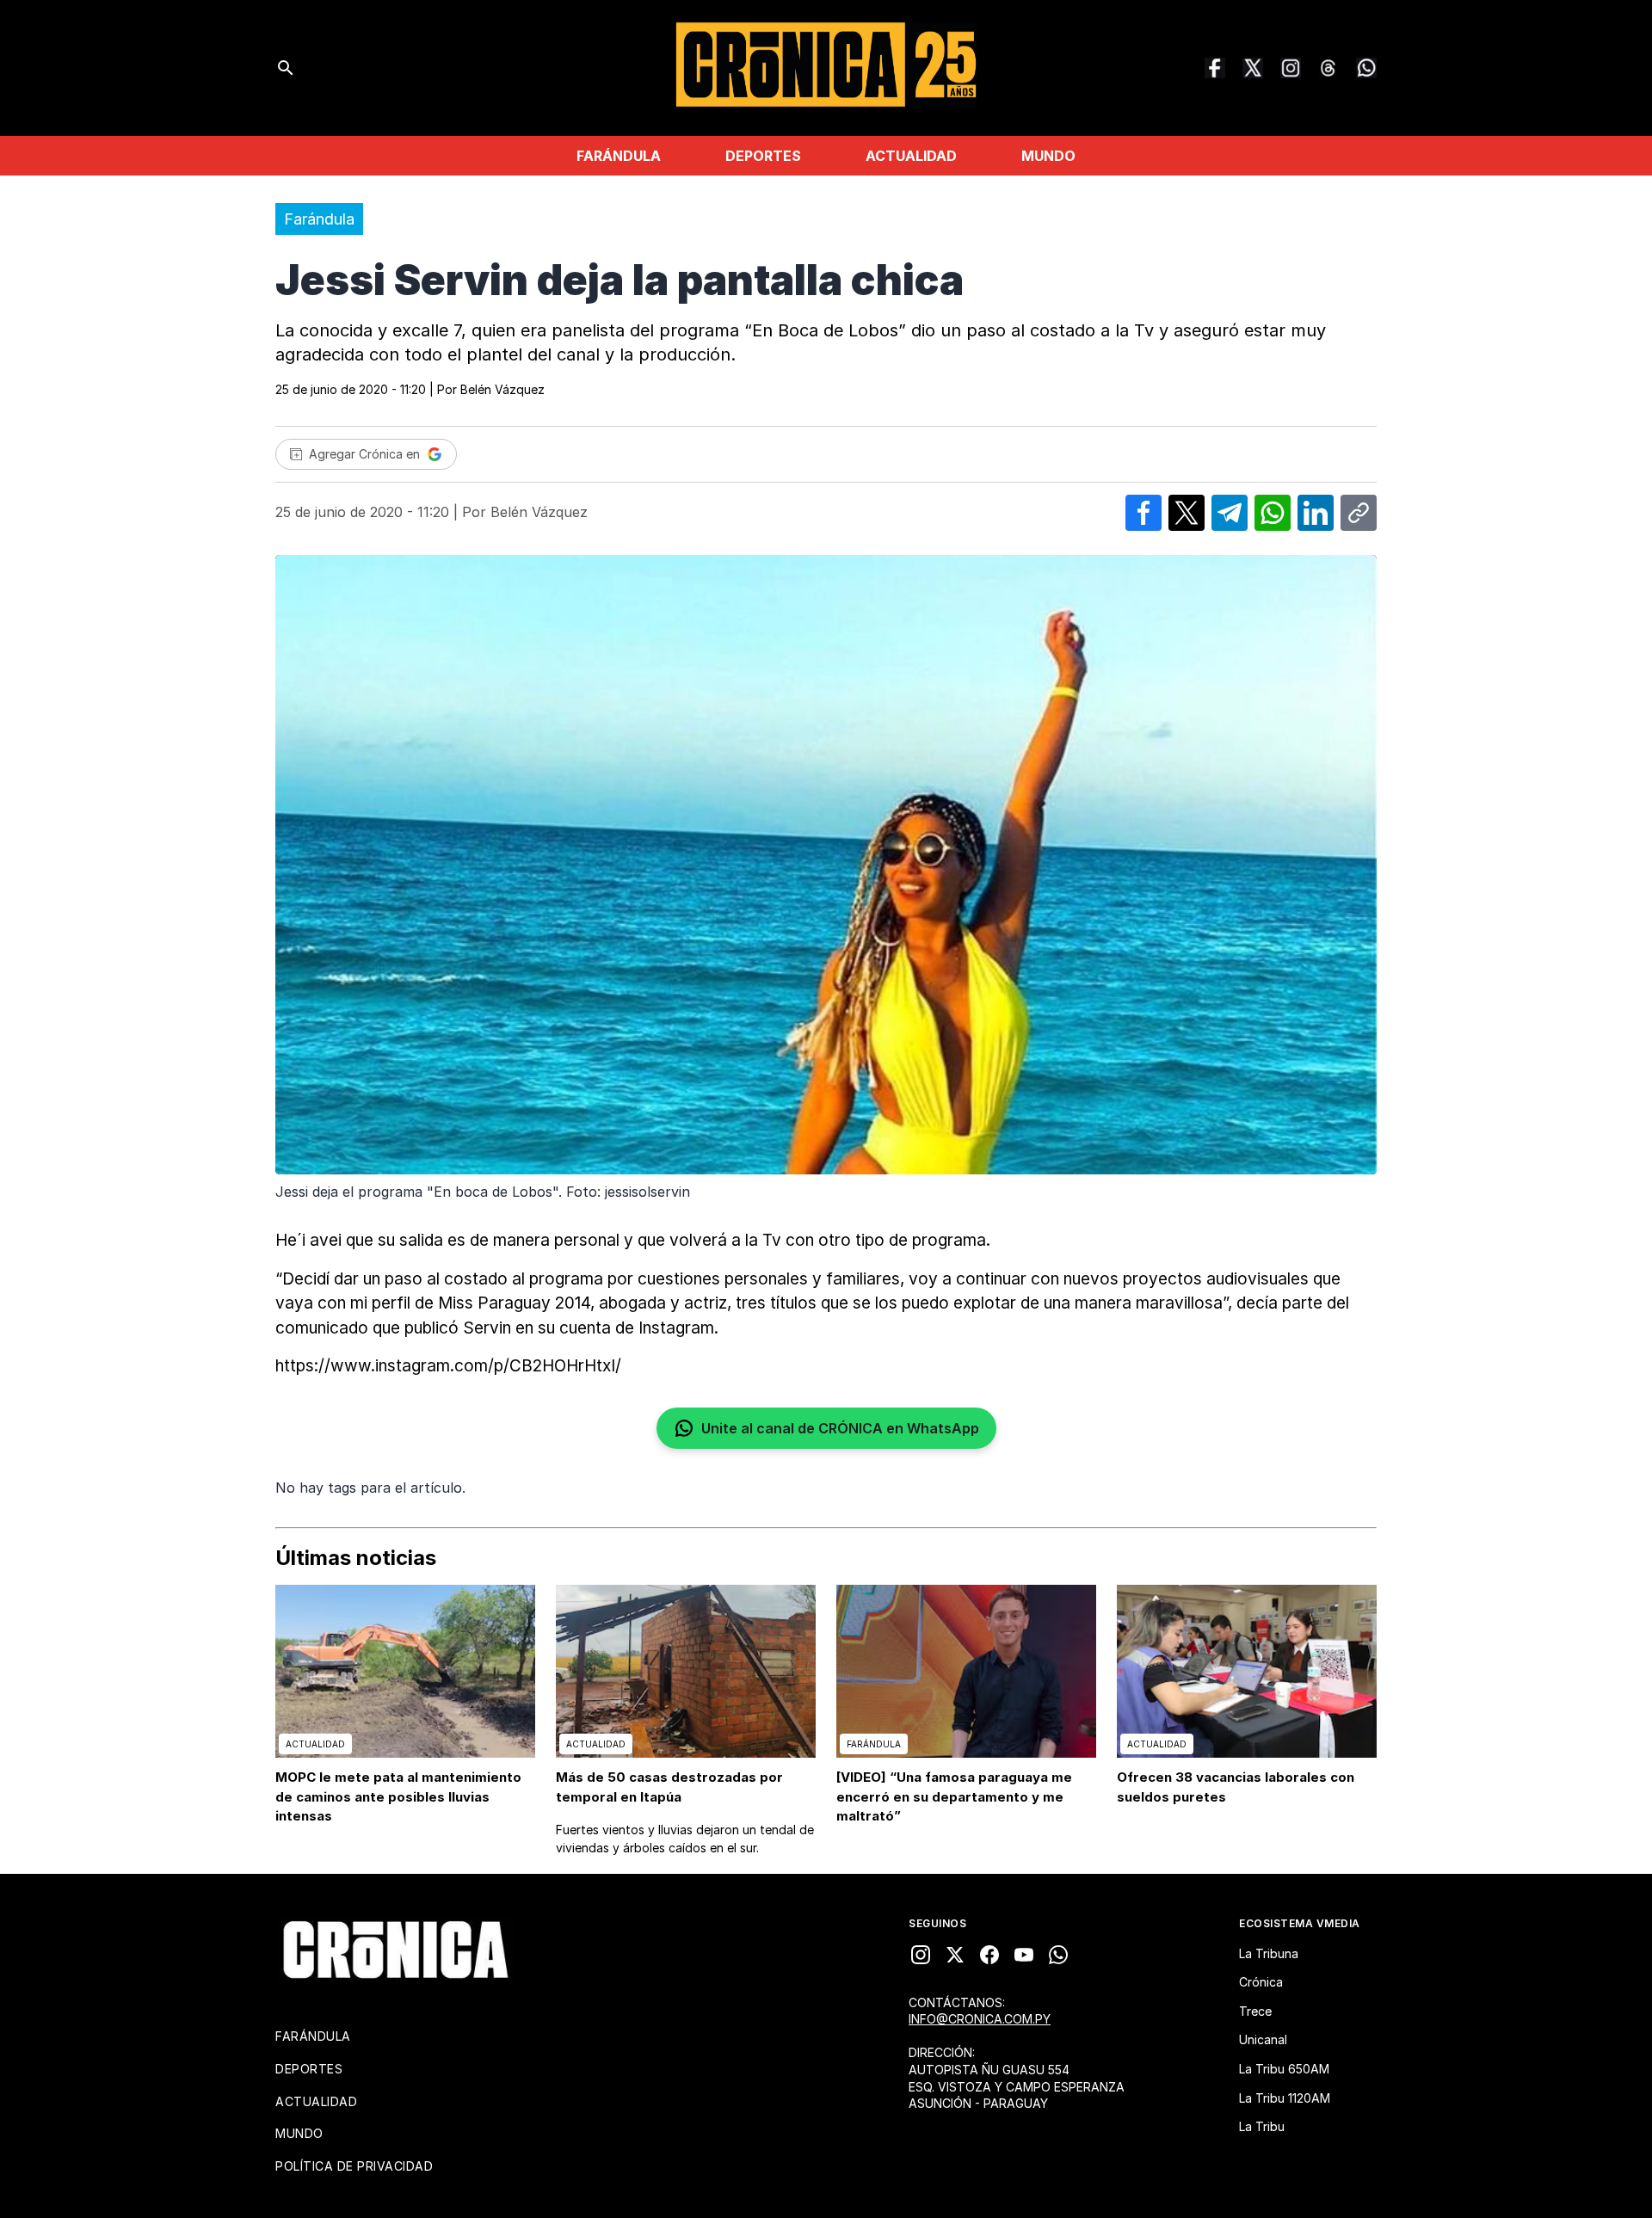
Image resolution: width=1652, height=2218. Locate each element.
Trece (1255, 2011)
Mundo (1048, 156)
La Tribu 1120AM (1285, 2098)
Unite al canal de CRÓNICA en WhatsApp (840, 1428)
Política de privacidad (354, 2166)
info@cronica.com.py (980, 2019)
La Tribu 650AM (1284, 2069)
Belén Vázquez (502, 389)
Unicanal (1263, 2039)
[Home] (396, 1950)
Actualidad (911, 156)
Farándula (619, 156)
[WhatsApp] (1366, 68)
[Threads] (1328, 68)
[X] (955, 1955)
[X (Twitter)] (1253, 68)
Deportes (763, 156)
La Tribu (1262, 2126)
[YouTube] (1024, 1955)
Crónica (1261, 1982)
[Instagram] (1291, 68)
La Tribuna (1269, 1953)
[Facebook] (1215, 68)
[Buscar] (286, 68)
